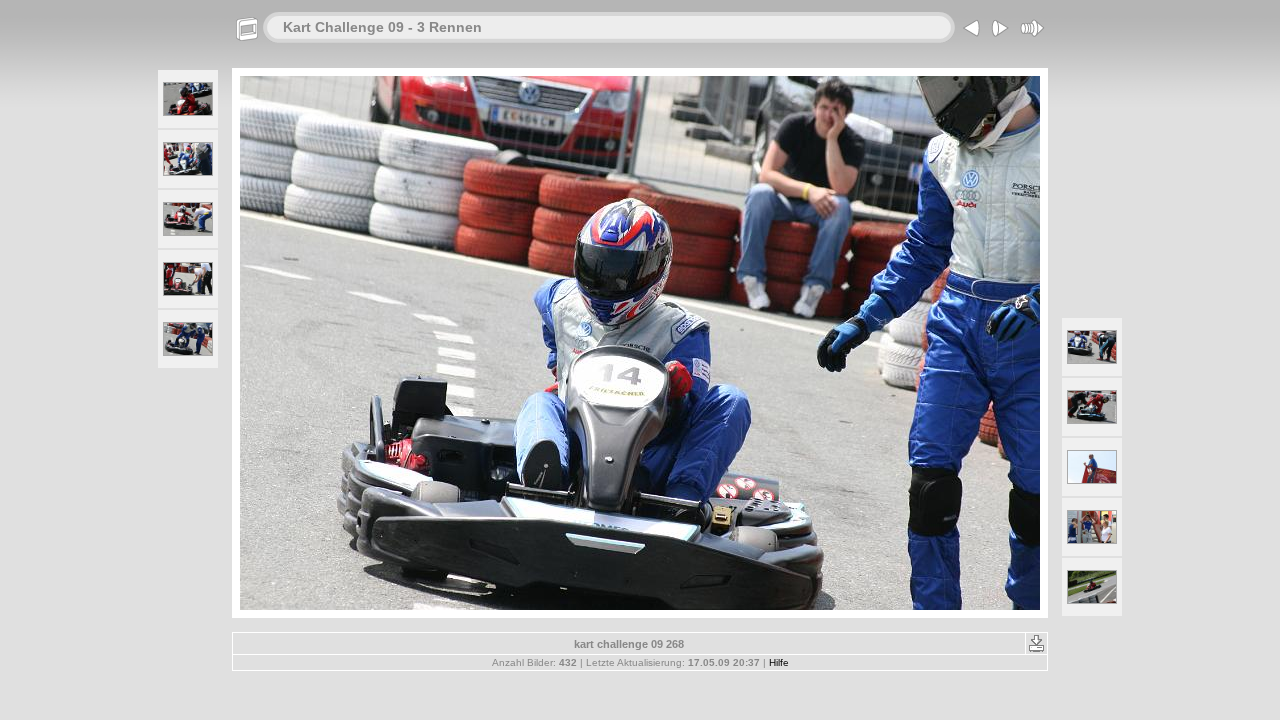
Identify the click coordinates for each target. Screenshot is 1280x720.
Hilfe (779, 662)
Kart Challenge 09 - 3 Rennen (382, 27)
